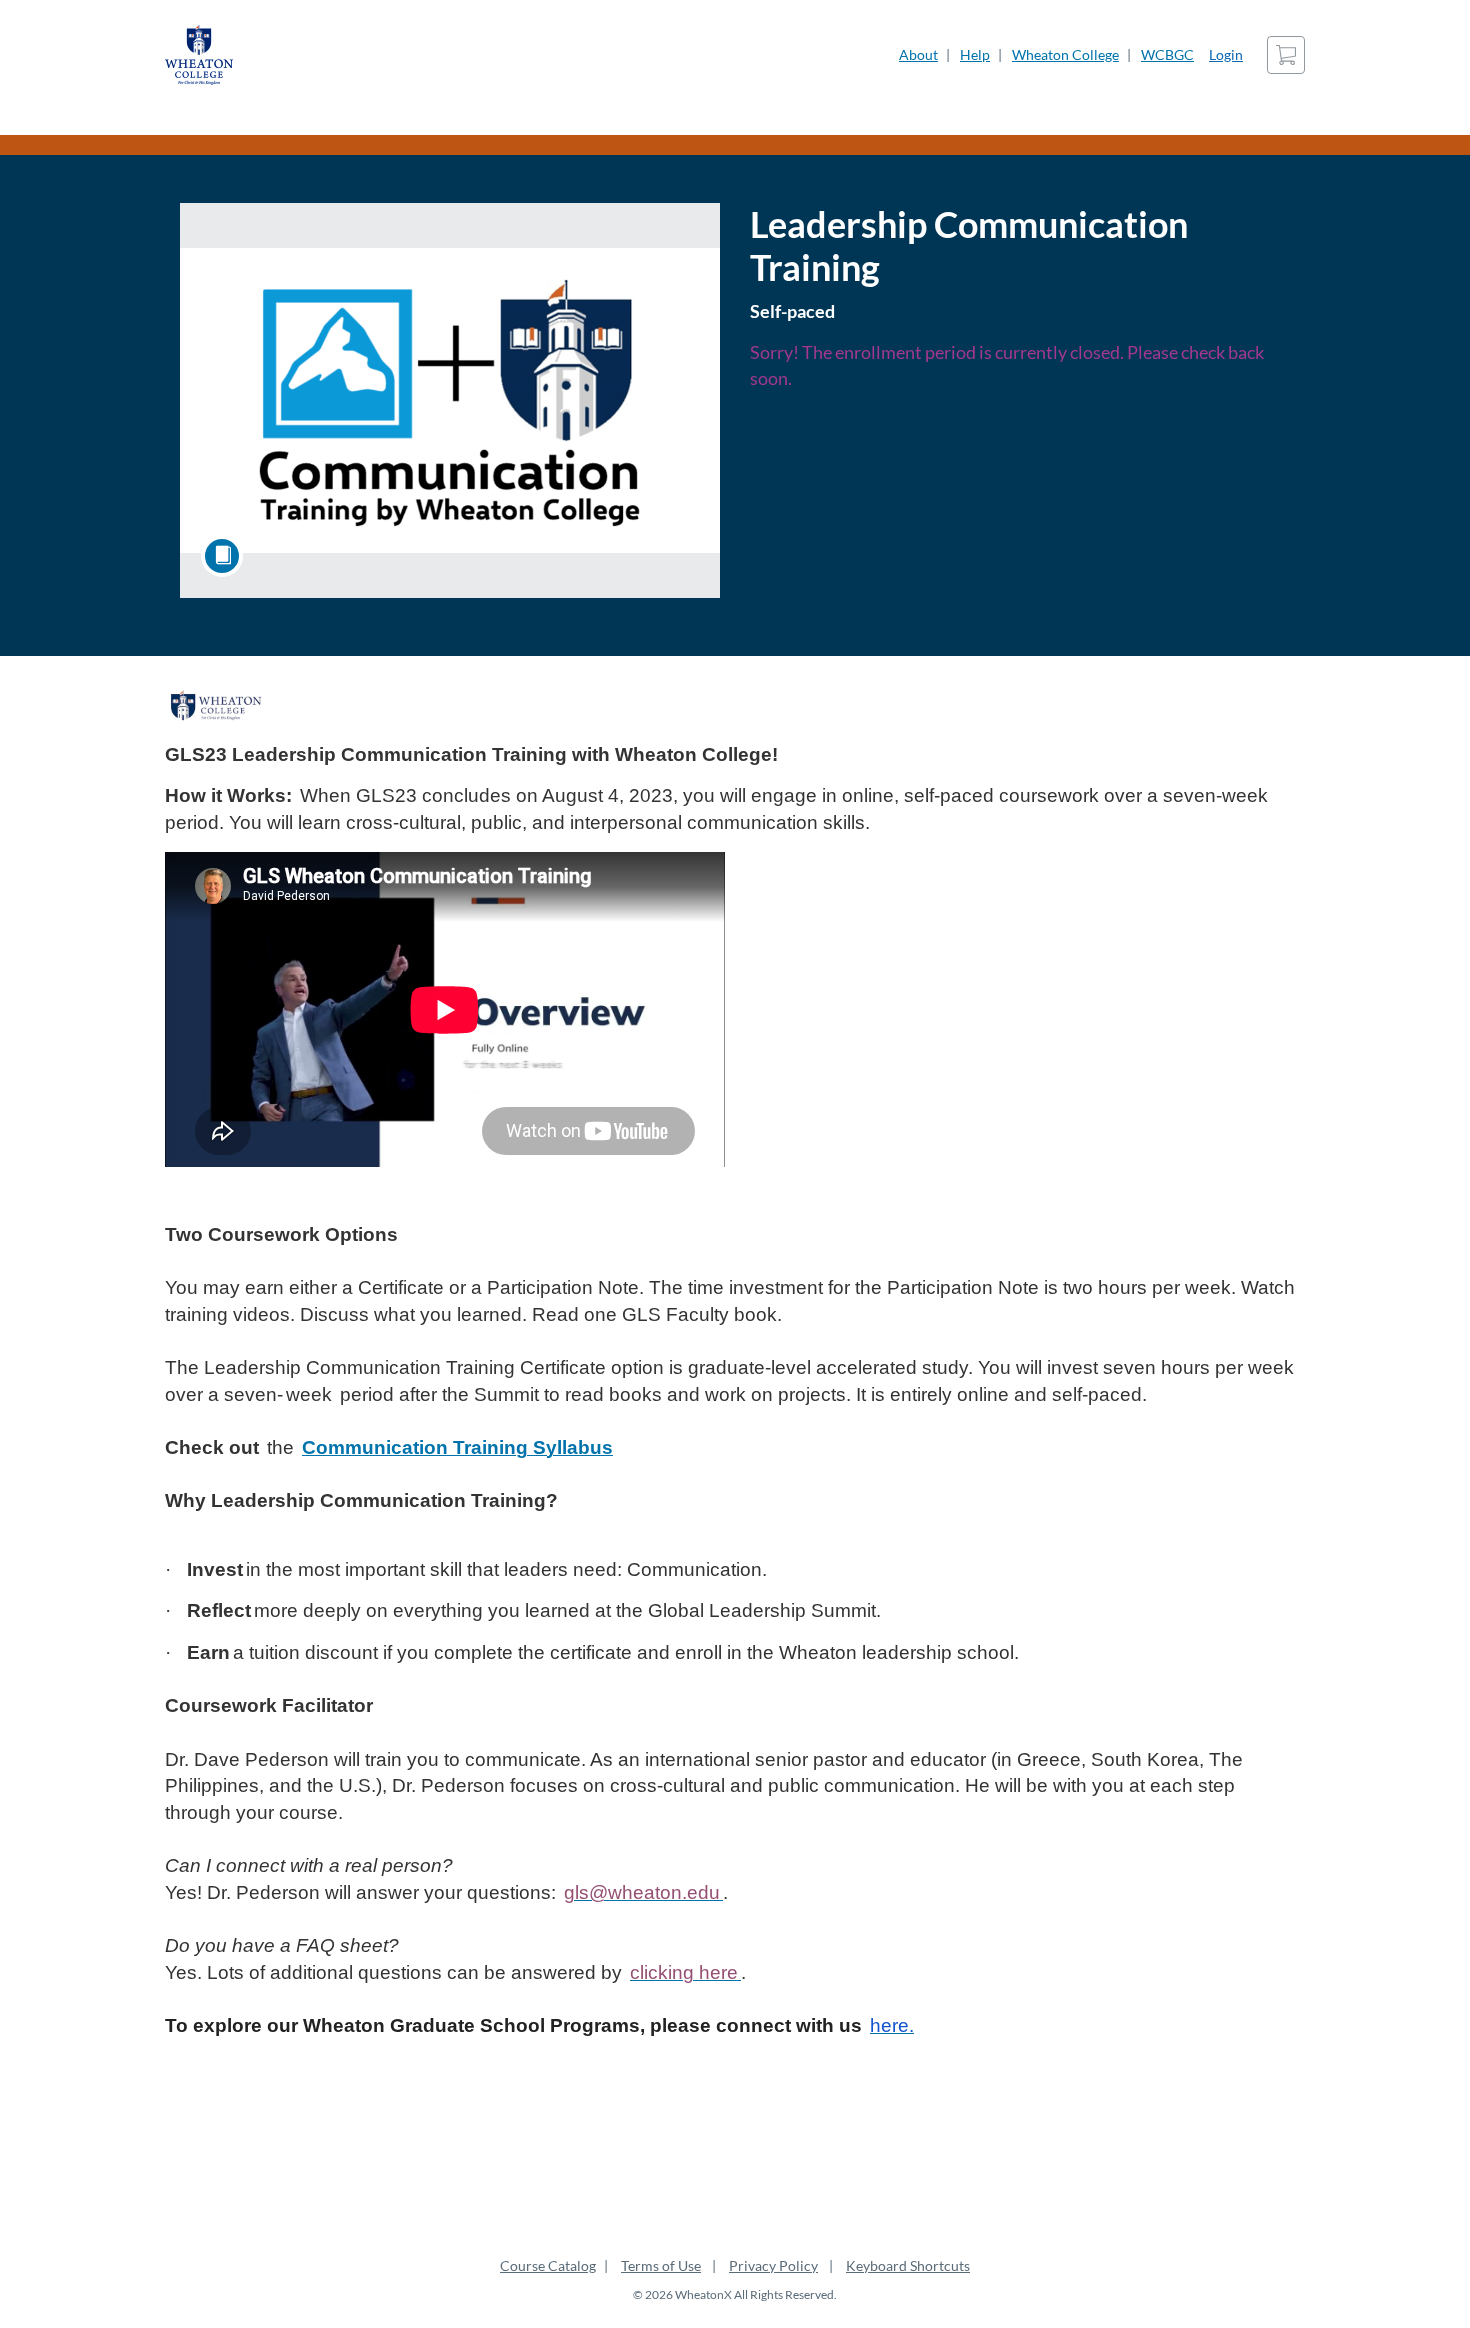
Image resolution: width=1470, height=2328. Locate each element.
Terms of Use (661, 2265)
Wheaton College (1065, 54)
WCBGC (1167, 54)
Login (1226, 54)
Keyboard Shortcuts (908, 2265)
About (918, 54)
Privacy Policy (773, 2265)
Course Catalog (548, 2265)
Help (975, 54)
